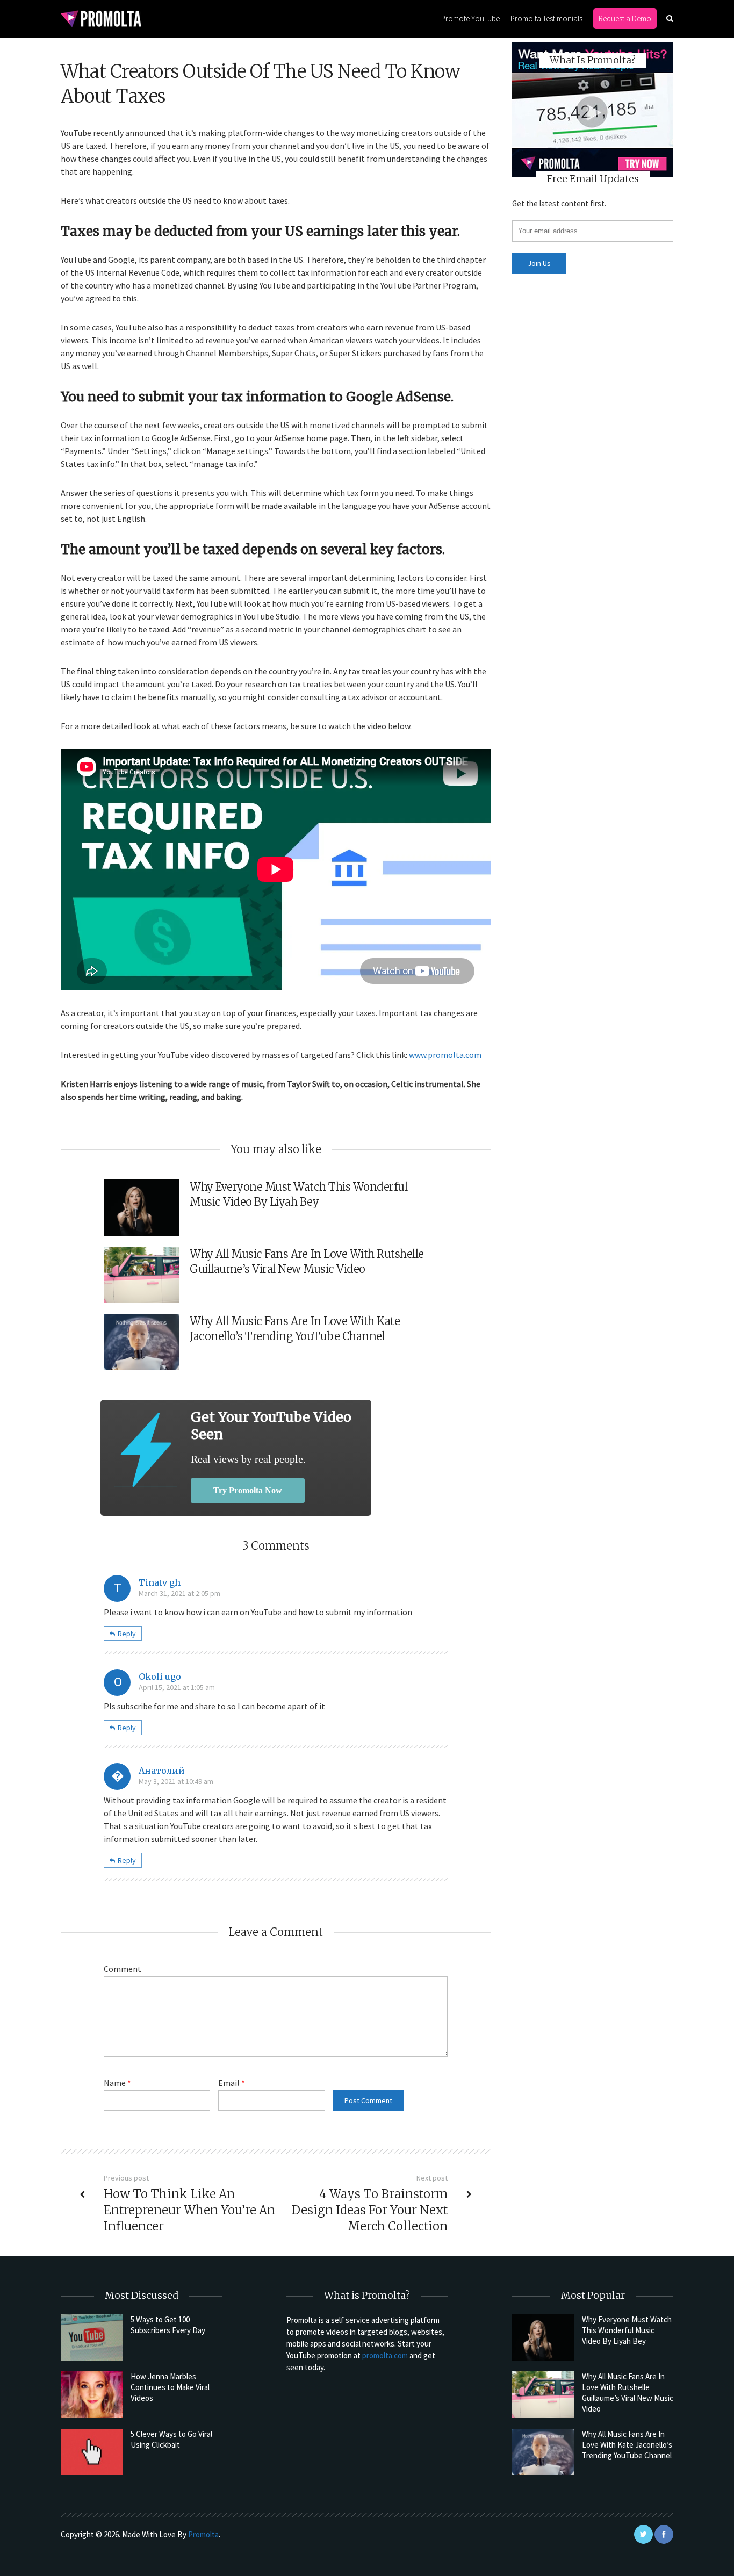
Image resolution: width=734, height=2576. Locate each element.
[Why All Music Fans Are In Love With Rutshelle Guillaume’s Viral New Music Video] (543, 2394)
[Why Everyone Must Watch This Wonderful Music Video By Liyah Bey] (543, 2337)
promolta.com (385, 2355)
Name (117, 2083)
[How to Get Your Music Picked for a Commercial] (146, 1449)
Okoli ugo (160, 1676)
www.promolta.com (445, 1055)
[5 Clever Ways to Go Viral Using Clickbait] (92, 2452)
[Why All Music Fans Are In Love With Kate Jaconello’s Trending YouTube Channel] (543, 2452)
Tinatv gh (160, 1582)
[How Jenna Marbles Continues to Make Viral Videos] (92, 2394)
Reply (127, 1634)
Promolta (203, 2534)
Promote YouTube (470, 19)
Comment (123, 1969)
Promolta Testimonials (546, 19)
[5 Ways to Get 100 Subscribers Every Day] (92, 2337)
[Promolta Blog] (101, 18)
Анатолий (162, 1771)
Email (232, 2083)
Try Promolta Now (248, 1490)
